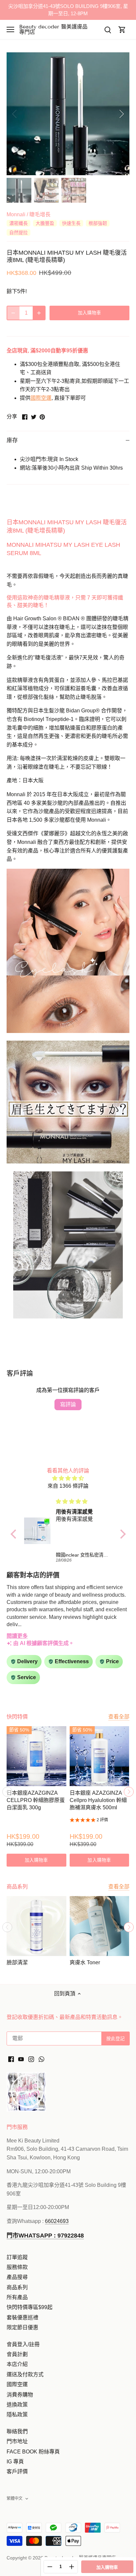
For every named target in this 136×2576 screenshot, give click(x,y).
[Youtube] (21, 2059)
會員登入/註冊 (23, 2344)
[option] (68, 114)
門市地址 (17, 2441)
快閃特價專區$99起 (30, 2307)
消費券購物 (20, 2395)
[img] (68, 1478)
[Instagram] (31, 2059)
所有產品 (17, 2297)
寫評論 (68, 1404)
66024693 (57, 2221)
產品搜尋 (17, 2277)
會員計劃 (17, 2354)
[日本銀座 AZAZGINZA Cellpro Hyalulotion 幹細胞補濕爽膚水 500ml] (100, 1756)
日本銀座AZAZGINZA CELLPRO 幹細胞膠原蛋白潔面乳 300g (36, 1800)
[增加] (39, 313)
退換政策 (17, 2405)
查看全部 (119, 1717)
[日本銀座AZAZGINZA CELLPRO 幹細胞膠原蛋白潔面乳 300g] (36, 1756)
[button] (15, 1534)
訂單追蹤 (17, 2257)
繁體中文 (15, 2499)
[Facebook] (11, 2059)
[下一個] (121, 114)
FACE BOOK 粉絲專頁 (33, 2452)
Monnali (16, 214)
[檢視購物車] (122, 30)
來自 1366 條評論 (68, 1486)
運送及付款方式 (25, 2374)
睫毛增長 (40, 214)
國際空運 (41, 398)
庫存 (12, 440)
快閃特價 (17, 1717)
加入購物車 (107, 2567)
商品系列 (17, 2287)
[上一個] (15, 114)
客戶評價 (17, 2472)
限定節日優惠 (22, 2327)
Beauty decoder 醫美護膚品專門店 (53, 29)
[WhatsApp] (41, 2059)
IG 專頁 (15, 2462)
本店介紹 (17, 2364)
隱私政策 (17, 2415)
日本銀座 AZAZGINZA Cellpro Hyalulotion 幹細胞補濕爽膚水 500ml (98, 1800)
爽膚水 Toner (85, 1962)
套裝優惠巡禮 (22, 2318)
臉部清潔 (17, 1962)
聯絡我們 (17, 2431)
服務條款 (17, 2267)
